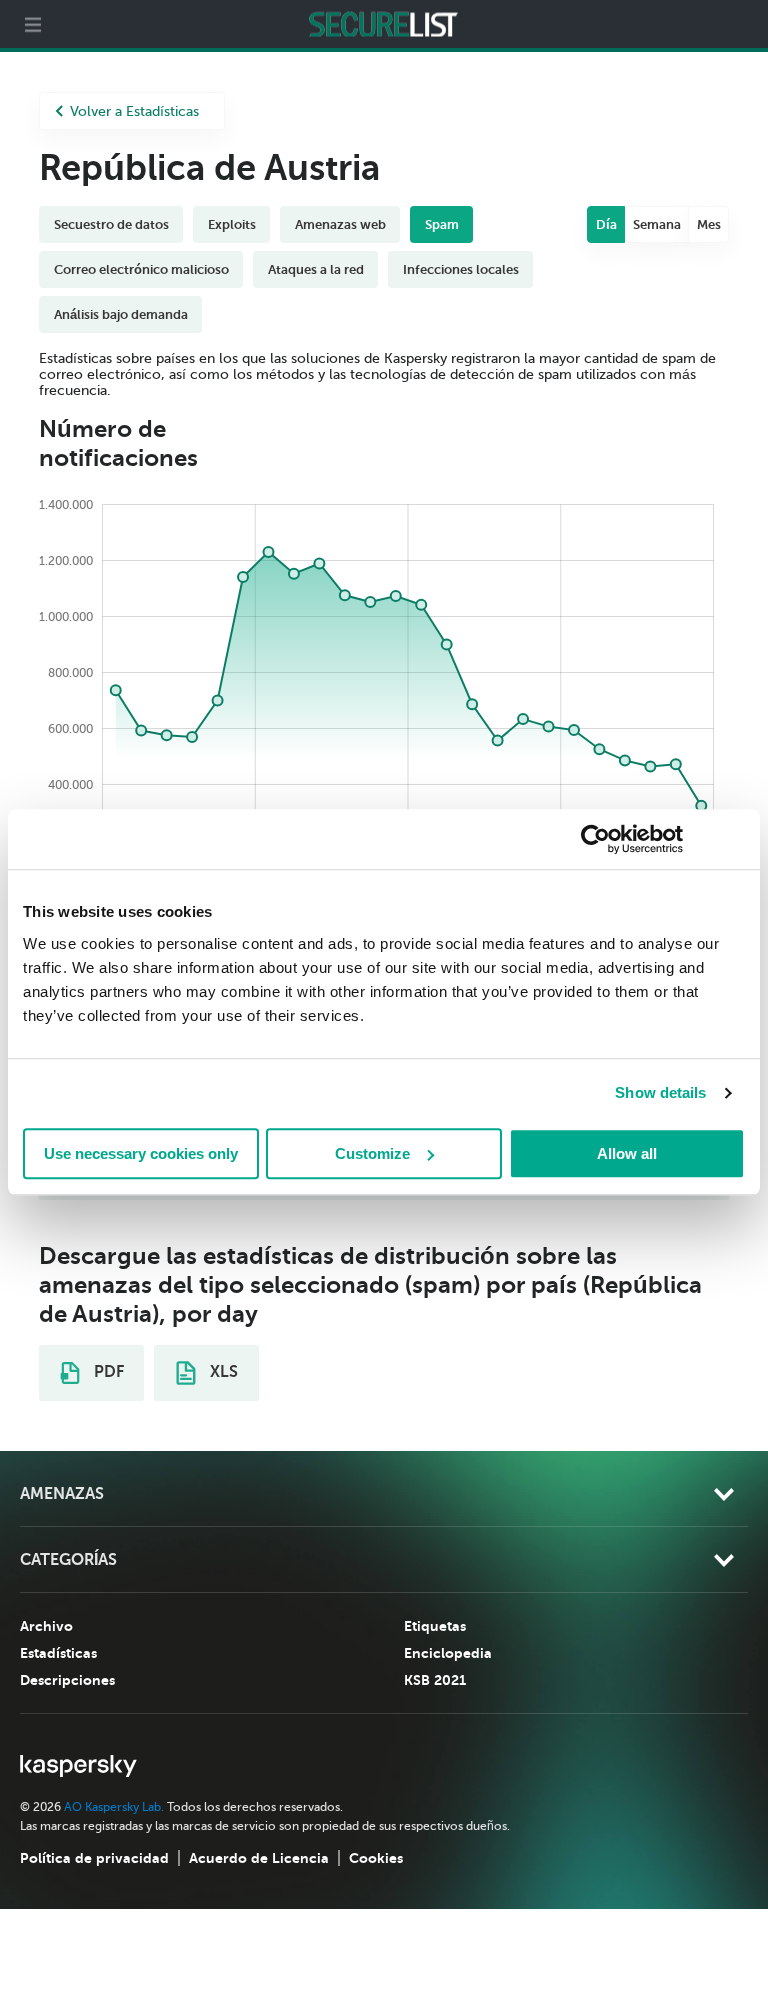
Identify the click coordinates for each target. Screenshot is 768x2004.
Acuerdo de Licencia (259, 1858)
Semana (657, 224)
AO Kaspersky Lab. (114, 1807)
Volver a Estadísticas (134, 111)
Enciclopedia (448, 1653)
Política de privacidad (94, 1858)
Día (606, 224)
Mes (709, 224)
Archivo (46, 1626)
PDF (107, 1372)
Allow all (627, 1153)
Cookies (376, 1858)
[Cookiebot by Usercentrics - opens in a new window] (595, 839)
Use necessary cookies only (141, 1153)
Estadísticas (58, 1653)
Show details (660, 1092)
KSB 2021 (435, 1680)
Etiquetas (435, 1626)
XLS (222, 1372)
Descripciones (67, 1680)
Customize (372, 1153)
